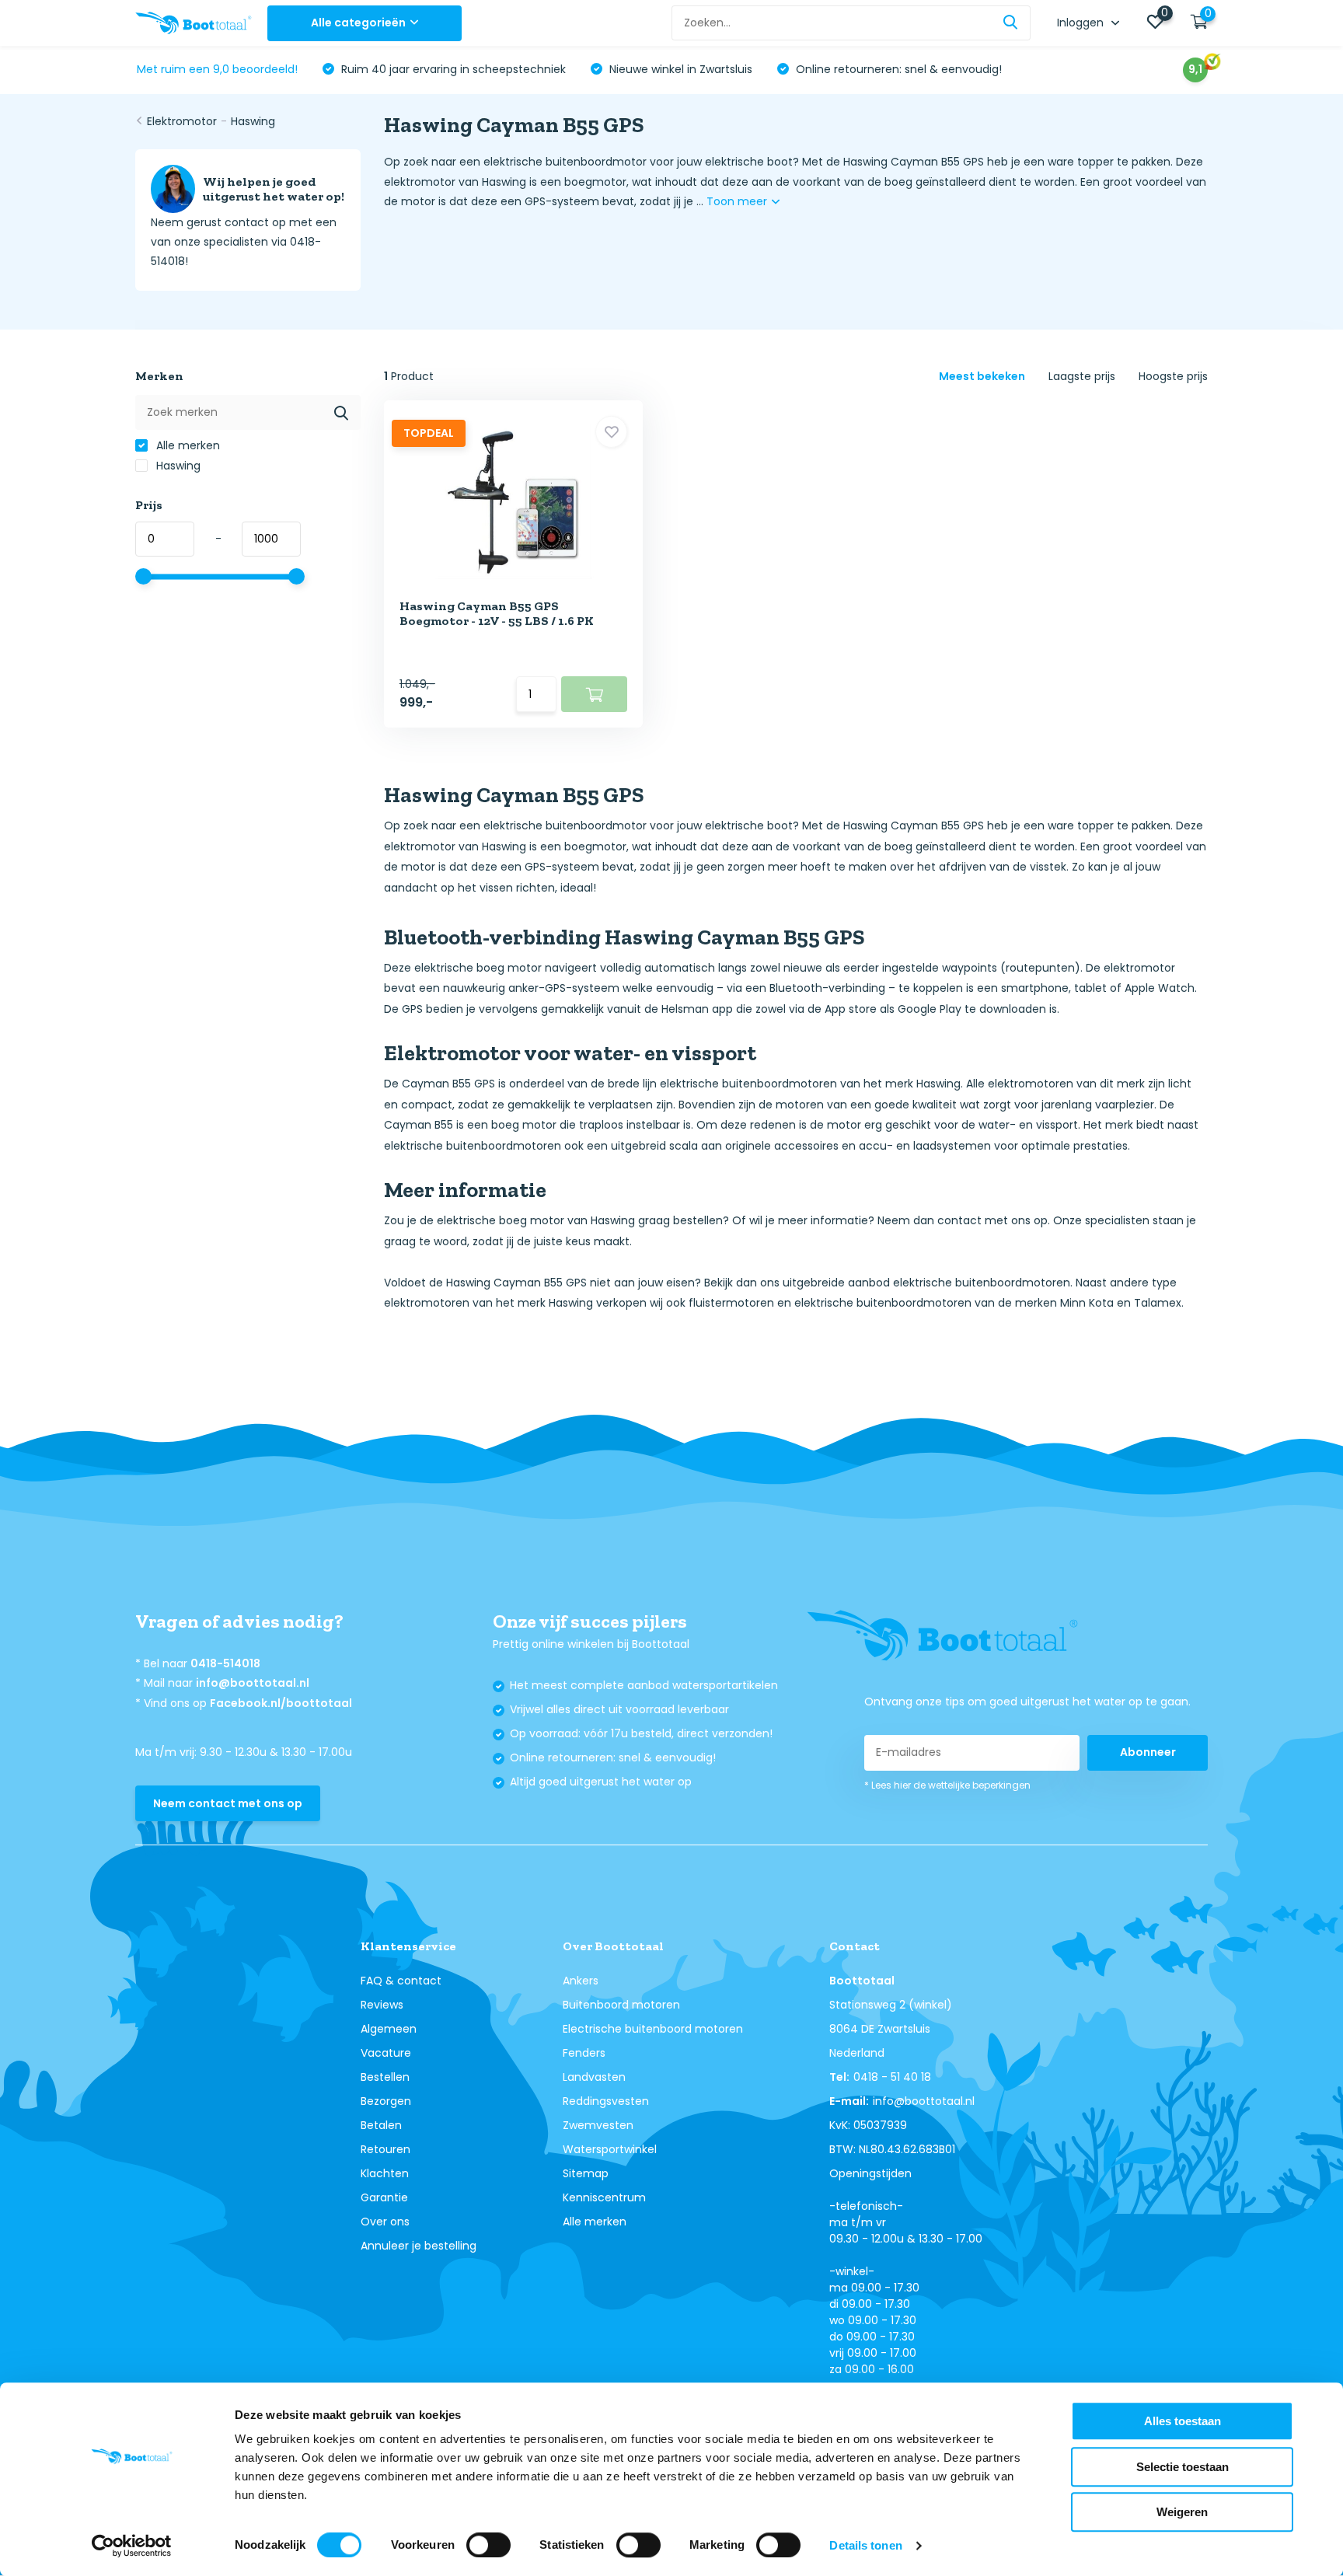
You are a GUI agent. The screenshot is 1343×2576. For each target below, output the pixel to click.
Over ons (385, 2222)
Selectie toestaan (1183, 2467)
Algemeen (389, 2029)
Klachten (385, 2173)
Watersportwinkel (610, 2149)
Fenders (584, 2053)
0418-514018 (225, 1663)
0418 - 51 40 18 (892, 2077)
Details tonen (865, 2545)
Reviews (382, 2005)
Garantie (384, 2197)
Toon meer (738, 201)
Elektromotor (182, 121)
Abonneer (1148, 1752)
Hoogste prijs (1173, 376)
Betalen (381, 2125)
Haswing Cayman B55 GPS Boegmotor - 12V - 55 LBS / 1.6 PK (497, 613)
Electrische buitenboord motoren (653, 2029)
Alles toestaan (1183, 2421)
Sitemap (586, 2173)
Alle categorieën (358, 23)
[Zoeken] (1011, 23)
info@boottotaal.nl (253, 1683)
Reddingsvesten (606, 2101)
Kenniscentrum (604, 2197)
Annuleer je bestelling (419, 2246)
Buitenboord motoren (621, 2005)
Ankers (581, 1981)
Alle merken (187, 445)
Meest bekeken (982, 376)
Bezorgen (386, 2101)
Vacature (386, 2053)
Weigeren (1182, 2512)
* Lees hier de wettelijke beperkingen (947, 1785)
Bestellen (385, 2077)
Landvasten (594, 2077)
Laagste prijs (1082, 376)
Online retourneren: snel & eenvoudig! (897, 69)
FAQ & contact (401, 1981)
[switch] (488, 2545)
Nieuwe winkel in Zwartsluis (679, 69)
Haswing (253, 121)
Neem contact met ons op (228, 1803)
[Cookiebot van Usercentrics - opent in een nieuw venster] (132, 2546)
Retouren (385, 2149)
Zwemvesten (598, 2125)
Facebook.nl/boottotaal (281, 1703)
